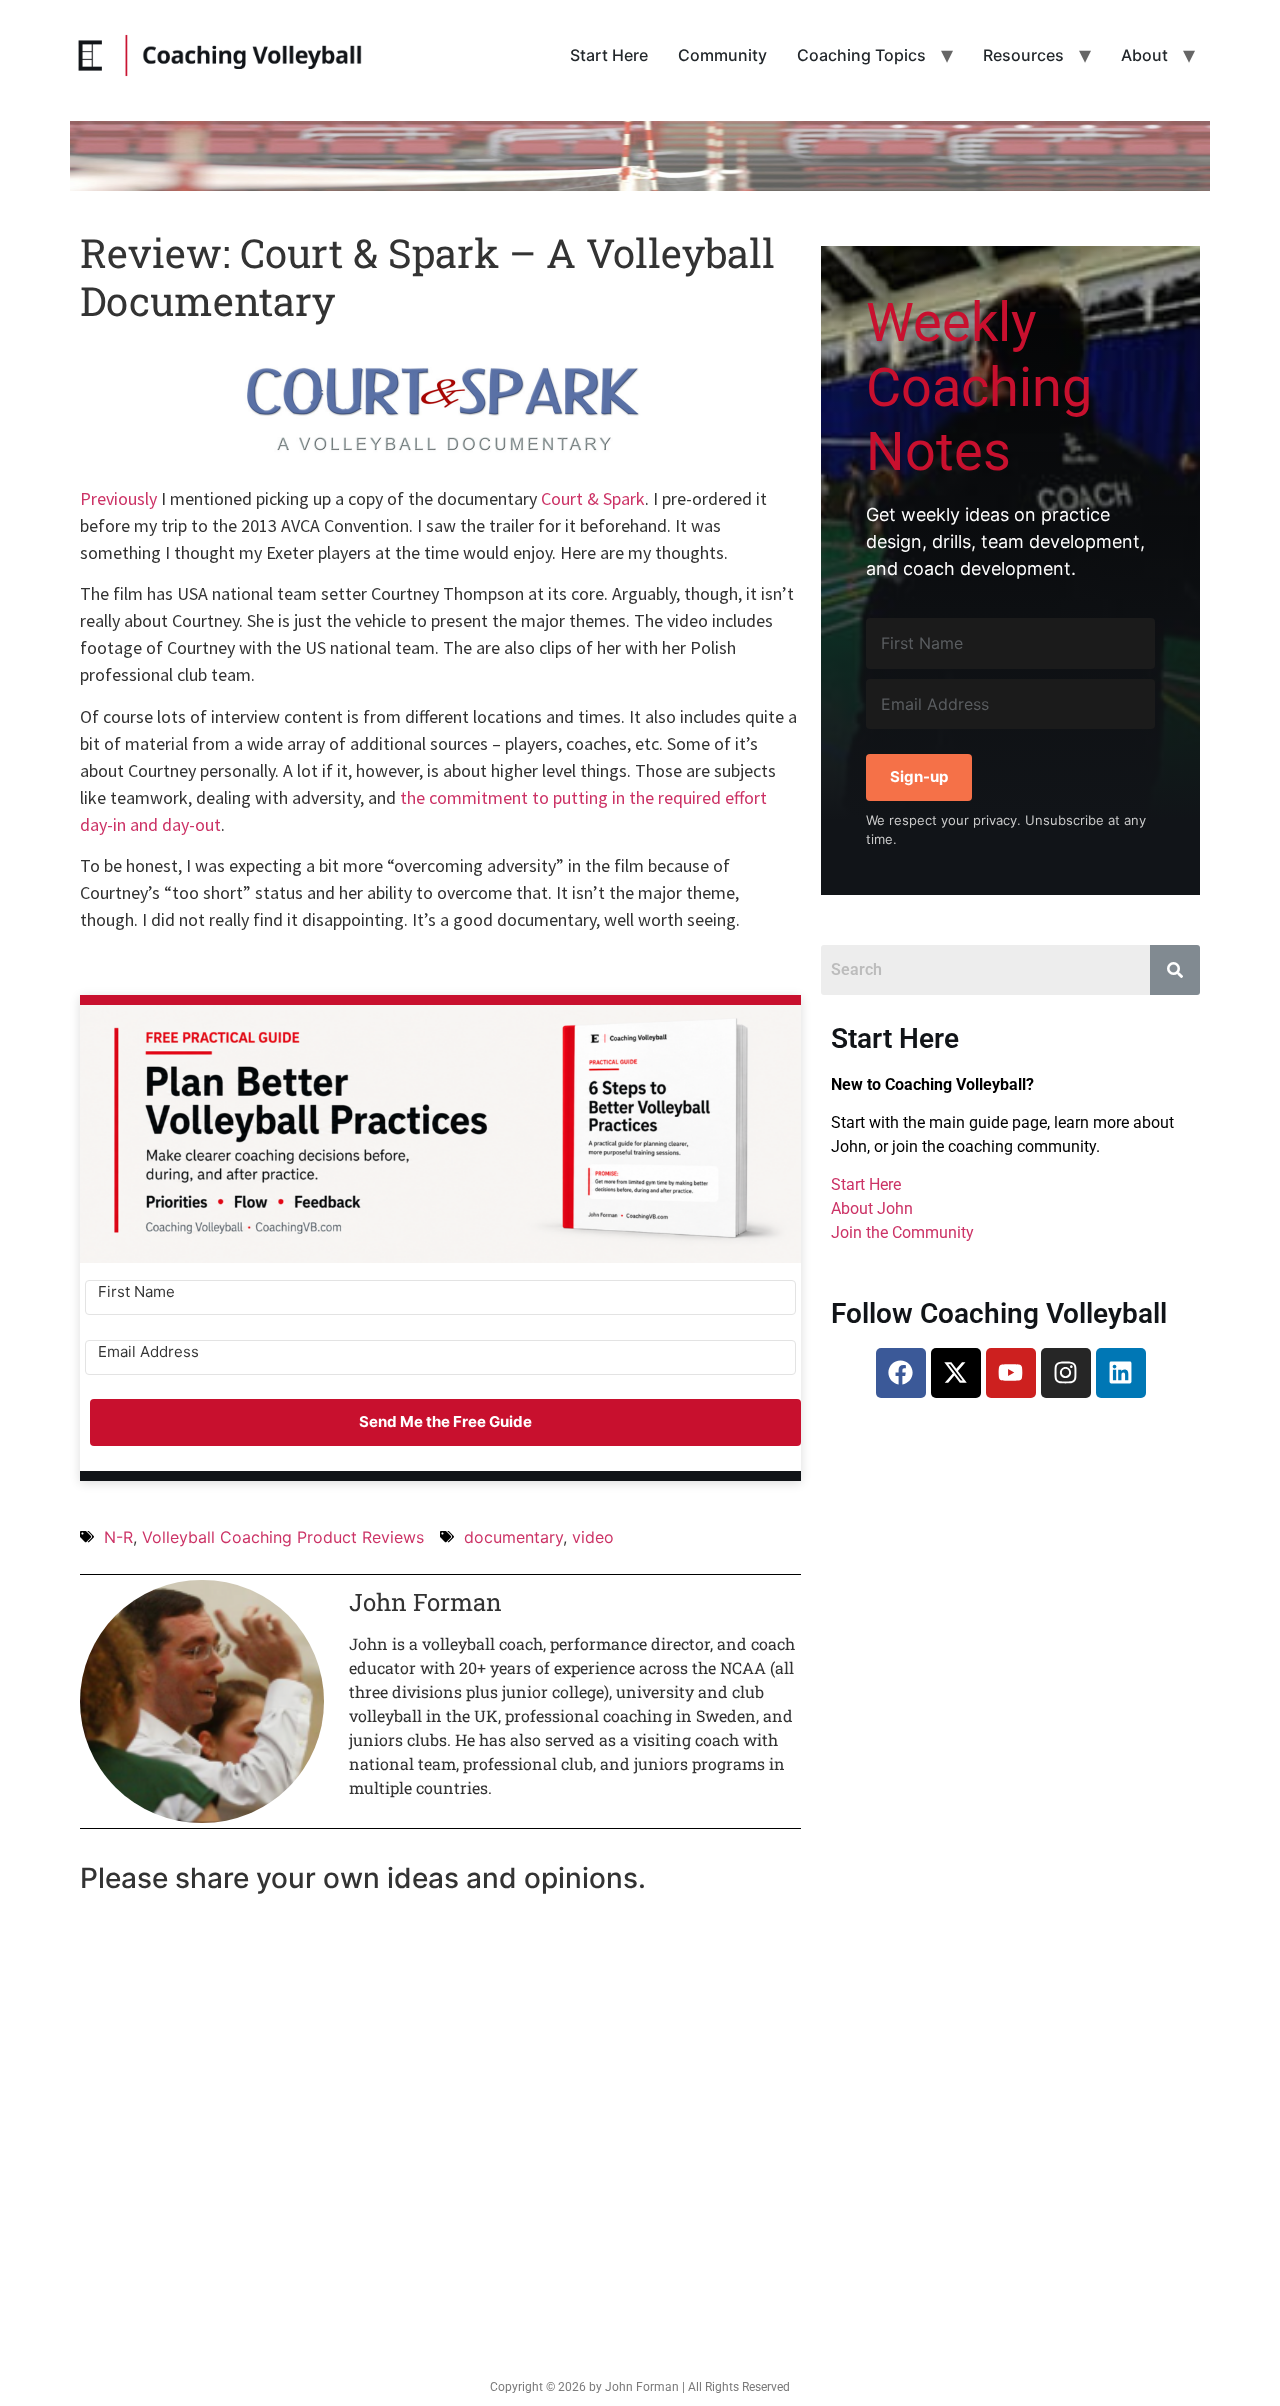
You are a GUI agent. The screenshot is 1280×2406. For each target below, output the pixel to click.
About (1144, 55)
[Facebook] (901, 1373)
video (593, 1537)
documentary (513, 1537)
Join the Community (902, 1232)
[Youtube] (1011, 1373)
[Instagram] (1066, 1373)
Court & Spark (593, 498)
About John (872, 1208)
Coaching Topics (861, 55)
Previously (118, 498)
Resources (1023, 55)
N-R (118, 1537)
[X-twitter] (956, 1373)
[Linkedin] (1121, 1373)
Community (722, 55)
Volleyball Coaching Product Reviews (283, 1537)
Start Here (609, 55)
